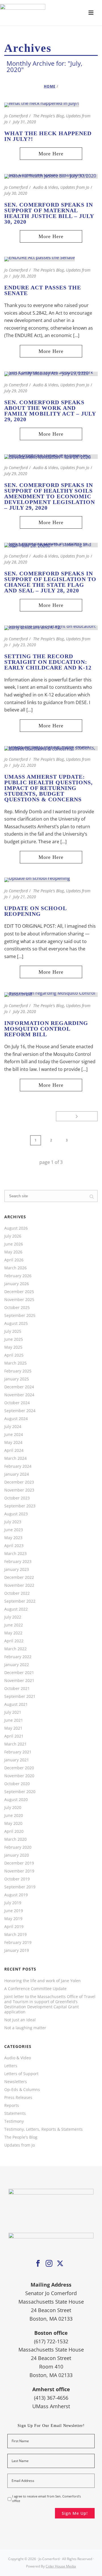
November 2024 (19, 1395)
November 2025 (19, 1300)
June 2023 (14, 1530)
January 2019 (17, 1950)
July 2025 (13, 1331)
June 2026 (14, 1244)
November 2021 (19, 1681)
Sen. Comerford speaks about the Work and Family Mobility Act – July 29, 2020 (50, 411)
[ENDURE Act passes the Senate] (40, 259)
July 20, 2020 (25, 1011)
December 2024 (19, 1387)
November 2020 (19, 1776)
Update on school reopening (35, 911)
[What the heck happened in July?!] (42, 104)
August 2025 (16, 1323)
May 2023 (13, 1538)
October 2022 (17, 1593)
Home (50, 86)
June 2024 (14, 1435)
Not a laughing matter (25, 2028)
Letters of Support (21, 2074)
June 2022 (14, 1625)
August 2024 (16, 1419)
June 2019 (14, 1911)
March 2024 (15, 1458)
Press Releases (18, 2098)
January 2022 (17, 1665)
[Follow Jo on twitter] (60, 2264)
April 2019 (14, 1927)
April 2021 (14, 1736)
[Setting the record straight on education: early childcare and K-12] (51, 627)
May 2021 (13, 1728)
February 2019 (18, 1942)
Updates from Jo (75, 187)
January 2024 (17, 1474)
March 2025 (15, 1363)
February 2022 (18, 1657)
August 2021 (16, 1704)
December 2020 (19, 1768)
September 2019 (20, 1887)
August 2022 (16, 1609)
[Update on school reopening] (37, 880)
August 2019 (16, 1895)
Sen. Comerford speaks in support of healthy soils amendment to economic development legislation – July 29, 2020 (50, 496)
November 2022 (19, 1585)
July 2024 (13, 1427)
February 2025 (18, 1371)
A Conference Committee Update (35, 1989)
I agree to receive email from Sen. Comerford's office (46, 2499)
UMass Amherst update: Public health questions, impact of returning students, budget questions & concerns (48, 788)
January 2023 (17, 1569)
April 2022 (14, 1641)
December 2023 (19, 1482)
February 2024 (18, 1466)
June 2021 (14, 1720)
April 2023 (14, 1546)
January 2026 (17, 1284)
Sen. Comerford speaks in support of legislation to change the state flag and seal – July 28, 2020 (50, 582)
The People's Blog (48, 116)
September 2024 (20, 1411)
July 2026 (13, 1236)
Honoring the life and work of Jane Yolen (42, 1981)
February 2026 (18, 1276)
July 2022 (13, 1617)
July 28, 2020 (16, 562)
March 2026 (15, 1268)
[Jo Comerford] (51, 13)
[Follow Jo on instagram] (49, 2264)
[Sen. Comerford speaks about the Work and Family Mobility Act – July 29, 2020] (51, 373)
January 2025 (17, 1379)
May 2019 (13, 1919)
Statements (15, 2113)
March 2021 (15, 1744)
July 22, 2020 (25, 765)
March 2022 (15, 1649)
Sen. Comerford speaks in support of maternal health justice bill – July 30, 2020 (49, 213)
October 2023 (17, 1498)
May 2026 (13, 1252)
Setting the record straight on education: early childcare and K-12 (48, 662)
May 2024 (13, 1442)
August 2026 (16, 1228)
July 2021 (13, 1712)
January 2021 (17, 1760)
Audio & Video (46, 187)
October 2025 (17, 1308)
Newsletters (16, 2082)
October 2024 (17, 1403)
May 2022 (13, 1633)
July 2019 (13, 1903)
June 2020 (14, 1816)
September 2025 (20, 1315)
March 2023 (15, 1554)
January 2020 (17, 1855)
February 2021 (18, 1752)
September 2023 (20, 1506)
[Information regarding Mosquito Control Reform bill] (51, 994)
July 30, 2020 (16, 193)
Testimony (14, 2121)
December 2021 (19, 1673)
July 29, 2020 (16, 391)
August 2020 (16, 1800)
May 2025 (13, 1347)
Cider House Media (61, 2566)
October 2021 (17, 1689)
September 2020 (20, 1792)
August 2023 (16, 1514)
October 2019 (17, 1879)
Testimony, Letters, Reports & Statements (43, 2129)
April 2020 (14, 1831)
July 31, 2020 (25, 122)
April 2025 (14, 1355)
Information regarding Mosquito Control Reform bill (46, 1029)
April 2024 (14, 1450)
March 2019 (15, 1935)
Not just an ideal (20, 2020)
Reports (12, 2105)
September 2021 (20, 1696)
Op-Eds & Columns (22, 2090)
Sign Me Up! (75, 2513)
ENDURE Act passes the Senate (43, 290)
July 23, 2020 (25, 645)
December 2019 (19, 1863)
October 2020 (17, 1784)
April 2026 (14, 1260)
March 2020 (15, 1839)
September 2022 (20, 1601)
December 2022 (19, 1577)
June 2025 (14, 1339)
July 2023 (13, 1522)
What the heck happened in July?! (48, 136)
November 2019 (19, 1871)
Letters (11, 2066)
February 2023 (18, 1562)
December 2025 (19, 1292)
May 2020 (13, 1823)
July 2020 (13, 1808)
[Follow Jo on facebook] (38, 2264)
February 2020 (18, 1847)
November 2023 (19, 1490)
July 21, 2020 (25, 897)
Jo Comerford (16, 116)
